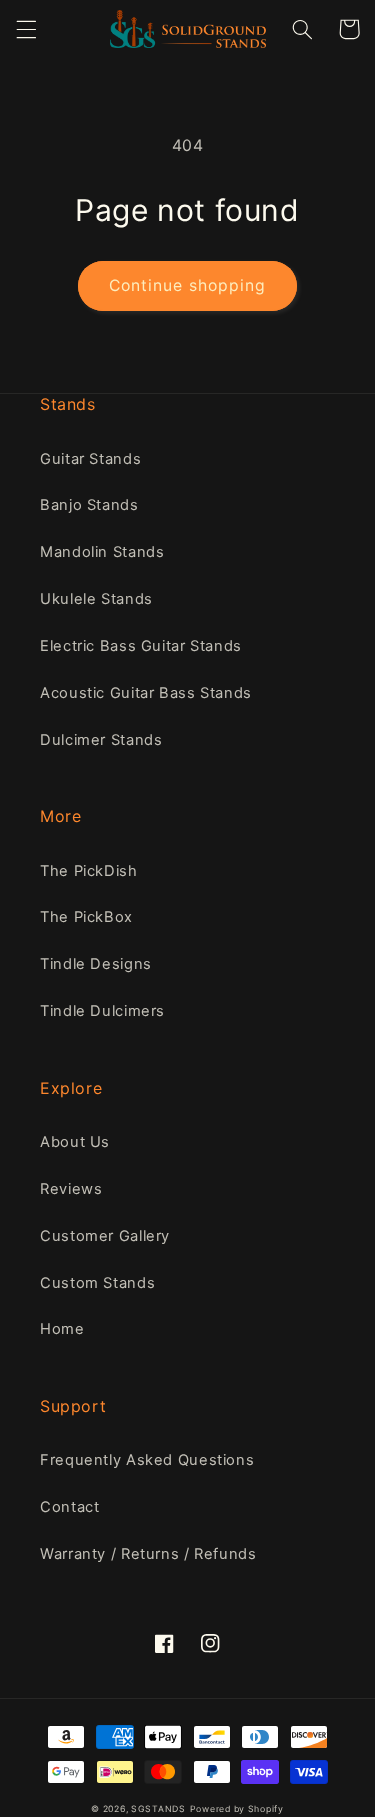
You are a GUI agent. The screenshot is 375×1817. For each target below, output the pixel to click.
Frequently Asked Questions (147, 1460)
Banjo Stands (89, 505)
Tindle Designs (96, 964)
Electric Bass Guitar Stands (141, 646)
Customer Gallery (105, 1236)
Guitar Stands (90, 459)
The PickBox (86, 917)
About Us (75, 1142)
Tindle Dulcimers (102, 1011)
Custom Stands (97, 1283)
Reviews (71, 1189)
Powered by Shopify (237, 1809)
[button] (26, 29)
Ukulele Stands (96, 599)
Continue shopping (187, 285)
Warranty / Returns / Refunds (148, 1554)
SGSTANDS (158, 1809)
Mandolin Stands (102, 552)
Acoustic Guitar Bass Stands (146, 693)
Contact (69, 1507)
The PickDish (89, 871)
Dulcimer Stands (101, 740)
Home (62, 1329)
